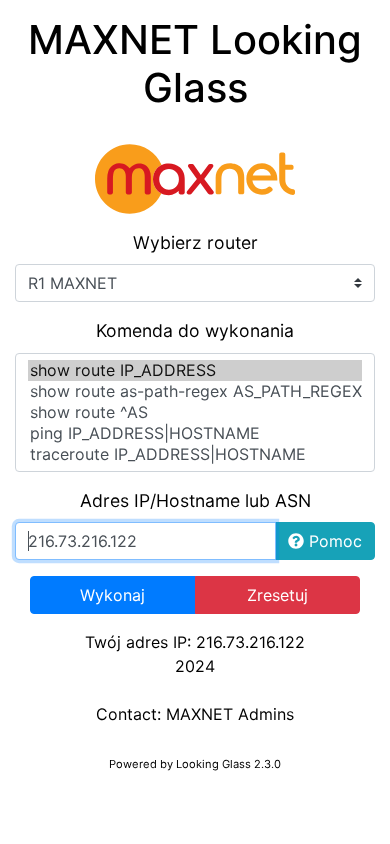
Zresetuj (277, 595)
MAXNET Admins (230, 714)
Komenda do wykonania (195, 330)
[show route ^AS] (195, 412)
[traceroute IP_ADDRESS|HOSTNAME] (195, 454)
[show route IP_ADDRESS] (195, 370)
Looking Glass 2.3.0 (228, 764)
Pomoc (333, 541)
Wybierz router (195, 242)
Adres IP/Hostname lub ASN (195, 500)
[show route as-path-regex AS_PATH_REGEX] (195, 391)
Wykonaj (112, 595)
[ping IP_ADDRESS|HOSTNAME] (195, 433)
